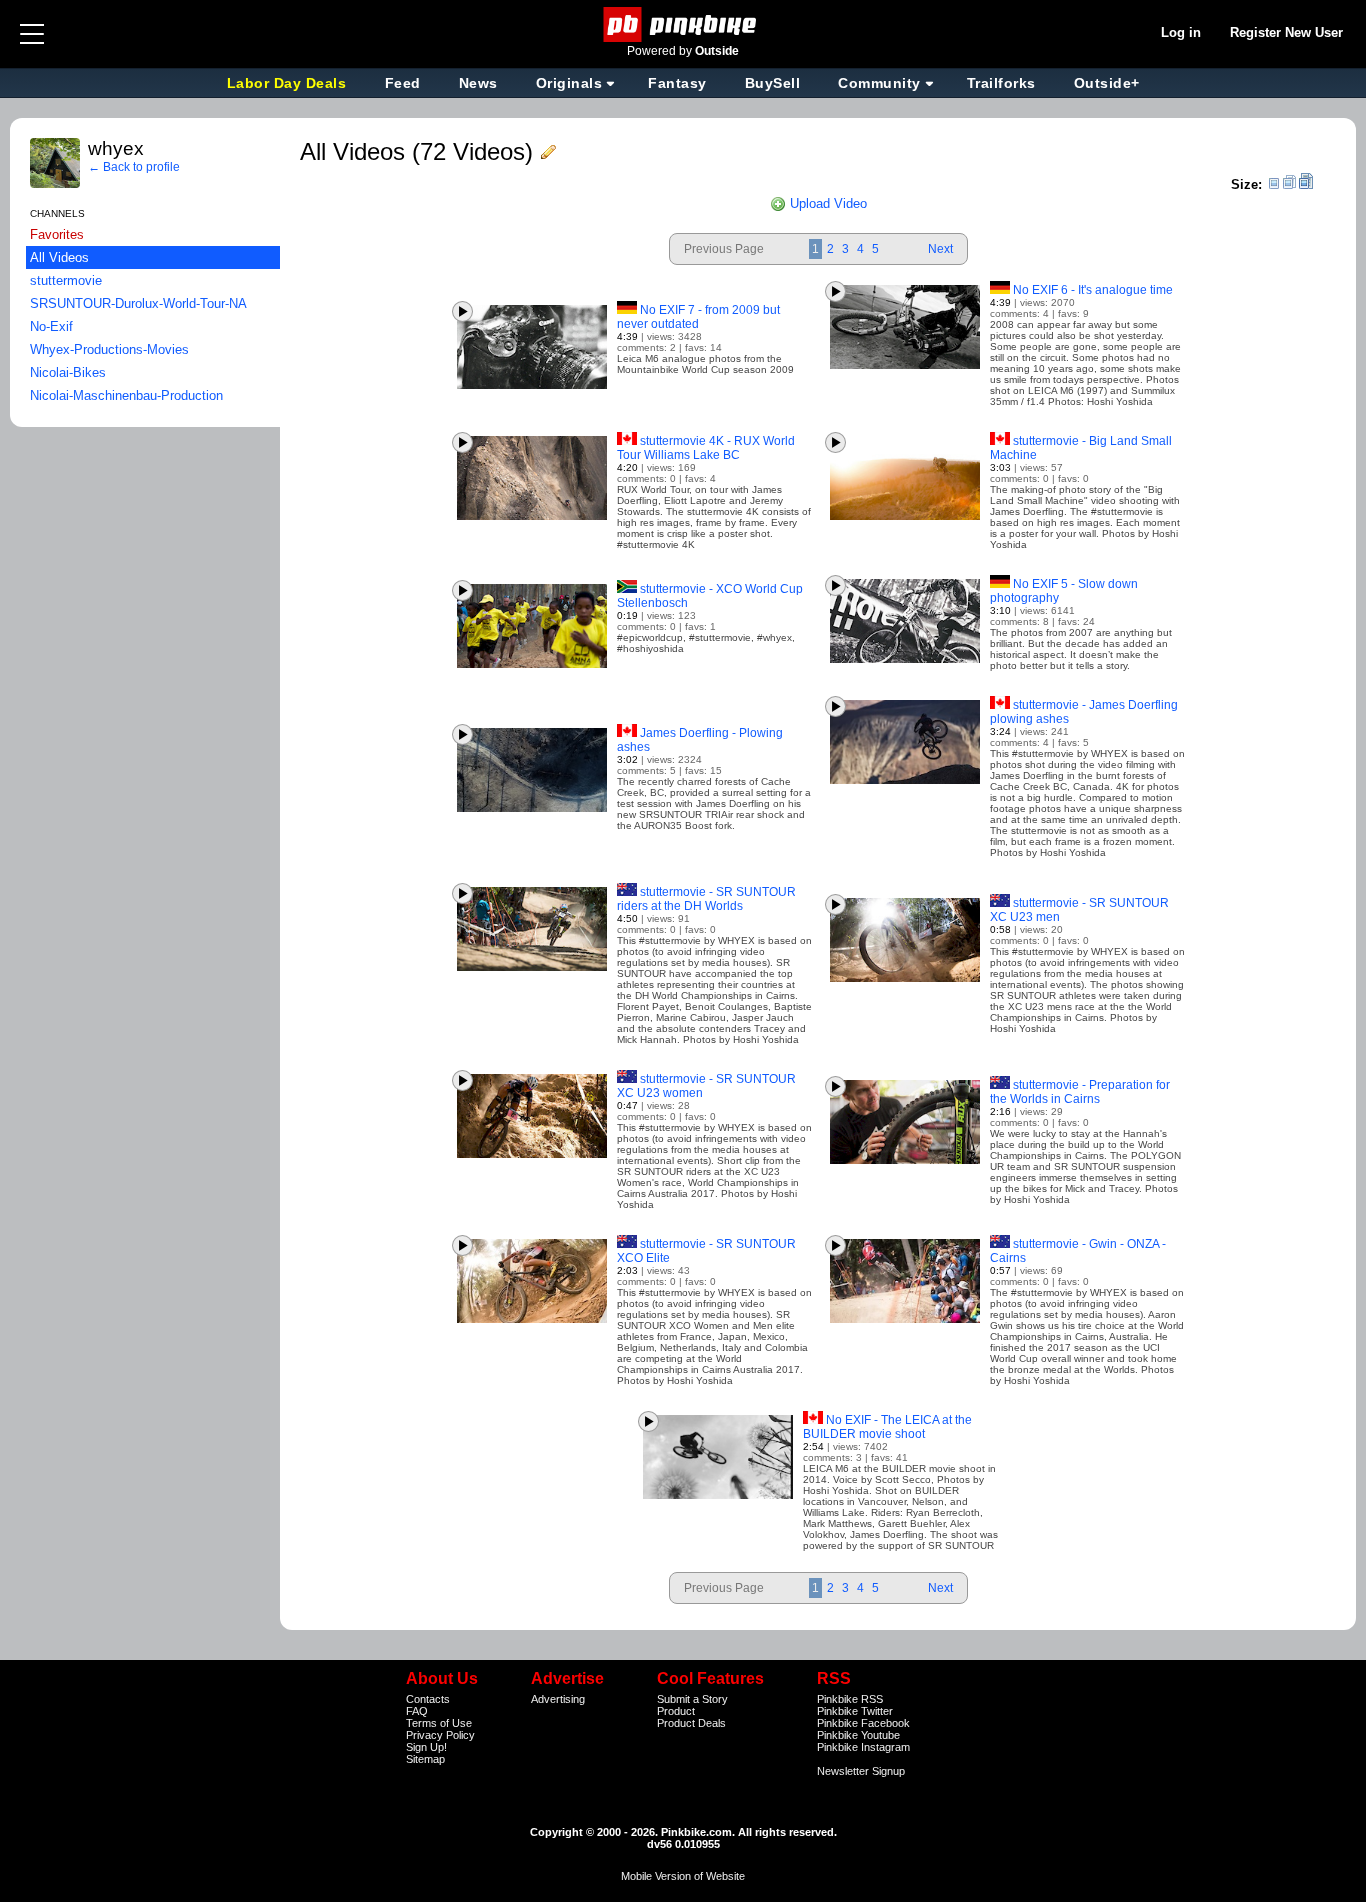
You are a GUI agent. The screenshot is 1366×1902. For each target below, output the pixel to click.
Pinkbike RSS (850, 1699)
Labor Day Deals (289, 83)
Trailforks (1001, 83)
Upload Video (826, 203)
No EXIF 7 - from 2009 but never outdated (698, 317)
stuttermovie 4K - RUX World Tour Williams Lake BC (706, 448)
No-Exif (51, 326)
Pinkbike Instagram (863, 1747)
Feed (403, 83)
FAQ (417, 1711)
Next (940, 249)
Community (879, 83)
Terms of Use (439, 1723)
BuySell (773, 83)
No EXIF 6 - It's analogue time (1093, 290)
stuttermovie (66, 280)
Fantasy (677, 83)
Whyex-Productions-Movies (109, 349)
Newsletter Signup (861, 1771)
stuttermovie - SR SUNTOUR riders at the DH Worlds (706, 899)
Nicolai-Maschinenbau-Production (126, 395)
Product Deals (691, 1723)
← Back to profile (134, 167)
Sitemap (425, 1759)
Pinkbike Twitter (855, 1711)
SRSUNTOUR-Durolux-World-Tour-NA (138, 303)
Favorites (57, 234)
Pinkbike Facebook (863, 1723)
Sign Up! (426, 1747)
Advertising (558, 1699)
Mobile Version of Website (683, 1876)
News (478, 83)
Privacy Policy (440, 1735)
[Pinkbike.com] (683, 24)
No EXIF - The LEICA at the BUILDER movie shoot (887, 1427)
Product (676, 1711)
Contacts (428, 1699)
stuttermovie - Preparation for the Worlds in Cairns (1080, 1092)
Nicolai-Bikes (68, 372)
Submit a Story (692, 1699)
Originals (569, 83)
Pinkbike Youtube (858, 1735)
